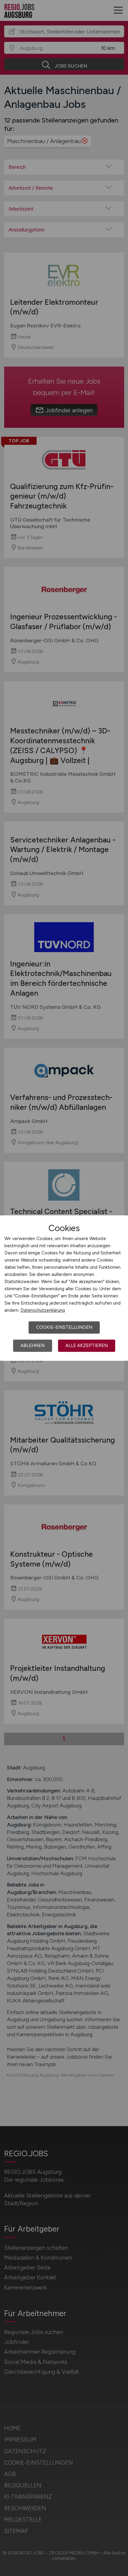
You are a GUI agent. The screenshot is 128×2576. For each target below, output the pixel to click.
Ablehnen (33, 1346)
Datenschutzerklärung (43, 1310)
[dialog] (64, 1288)
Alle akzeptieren (87, 1346)
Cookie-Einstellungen (64, 1327)
